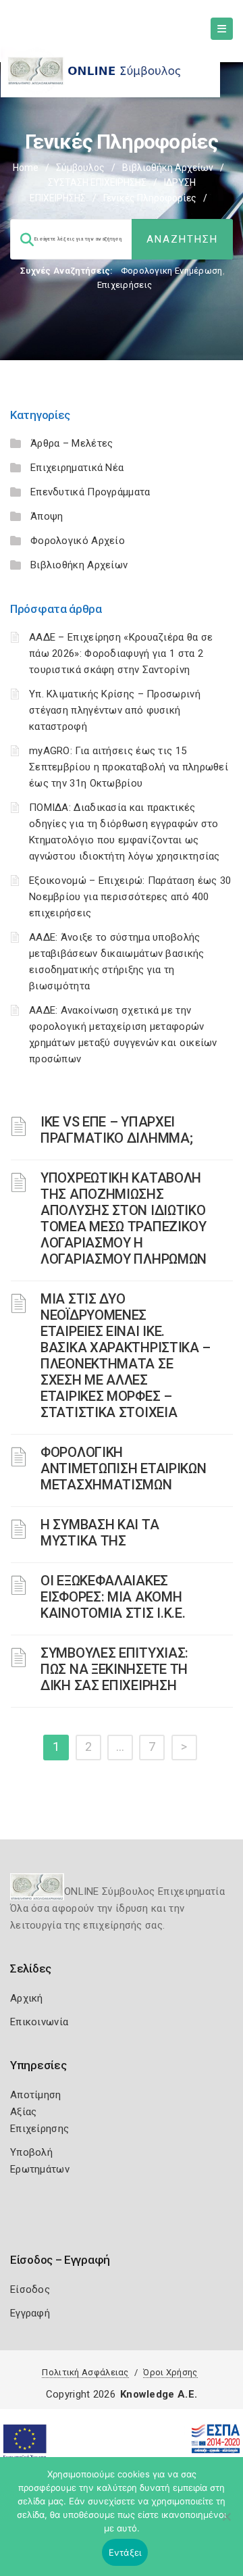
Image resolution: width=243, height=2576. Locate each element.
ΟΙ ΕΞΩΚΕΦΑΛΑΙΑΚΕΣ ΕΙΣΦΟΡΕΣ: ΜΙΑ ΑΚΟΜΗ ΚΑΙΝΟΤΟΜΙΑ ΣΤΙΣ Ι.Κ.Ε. (113, 1597)
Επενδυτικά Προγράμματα (90, 492)
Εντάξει (125, 2552)
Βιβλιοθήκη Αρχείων (168, 168)
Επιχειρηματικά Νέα (77, 468)
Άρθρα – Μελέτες (72, 443)
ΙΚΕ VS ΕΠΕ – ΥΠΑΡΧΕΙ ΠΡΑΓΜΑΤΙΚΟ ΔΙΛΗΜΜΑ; (116, 1130)
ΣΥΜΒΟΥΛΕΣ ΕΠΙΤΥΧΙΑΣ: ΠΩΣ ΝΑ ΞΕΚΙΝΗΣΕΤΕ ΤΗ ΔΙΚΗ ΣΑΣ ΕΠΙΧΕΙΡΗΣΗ (114, 1669)
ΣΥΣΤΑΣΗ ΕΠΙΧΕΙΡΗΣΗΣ (97, 182)
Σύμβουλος (80, 168)
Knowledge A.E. (159, 2394)
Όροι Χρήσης (170, 2372)
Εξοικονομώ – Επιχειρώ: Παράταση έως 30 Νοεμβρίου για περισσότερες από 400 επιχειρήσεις (130, 897)
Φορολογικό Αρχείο (78, 541)
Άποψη (47, 516)
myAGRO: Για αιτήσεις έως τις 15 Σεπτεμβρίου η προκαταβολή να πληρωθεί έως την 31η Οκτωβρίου (129, 767)
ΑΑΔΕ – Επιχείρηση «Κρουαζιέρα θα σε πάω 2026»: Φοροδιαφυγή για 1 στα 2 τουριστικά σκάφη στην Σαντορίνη (121, 653)
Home (26, 168)
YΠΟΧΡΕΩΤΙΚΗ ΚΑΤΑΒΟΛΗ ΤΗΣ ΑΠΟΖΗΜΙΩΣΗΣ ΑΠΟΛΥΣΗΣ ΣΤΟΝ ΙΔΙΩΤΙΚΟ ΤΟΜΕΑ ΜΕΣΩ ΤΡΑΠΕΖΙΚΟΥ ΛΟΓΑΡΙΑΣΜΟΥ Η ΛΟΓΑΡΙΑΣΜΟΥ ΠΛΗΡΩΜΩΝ (124, 1218)
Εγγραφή (30, 2313)
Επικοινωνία (39, 2022)
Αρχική (27, 1998)
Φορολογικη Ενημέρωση (172, 271)
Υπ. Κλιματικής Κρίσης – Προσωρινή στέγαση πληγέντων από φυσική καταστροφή (115, 710)
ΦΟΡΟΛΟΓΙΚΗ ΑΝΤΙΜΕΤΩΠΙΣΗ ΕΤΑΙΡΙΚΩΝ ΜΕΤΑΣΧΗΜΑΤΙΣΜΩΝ (123, 1468)
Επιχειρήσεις (125, 285)
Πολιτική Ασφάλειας (85, 2372)
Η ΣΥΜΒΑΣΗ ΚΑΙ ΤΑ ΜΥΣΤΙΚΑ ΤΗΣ (100, 1533)
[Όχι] (226, 2523)
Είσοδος (30, 2289)
